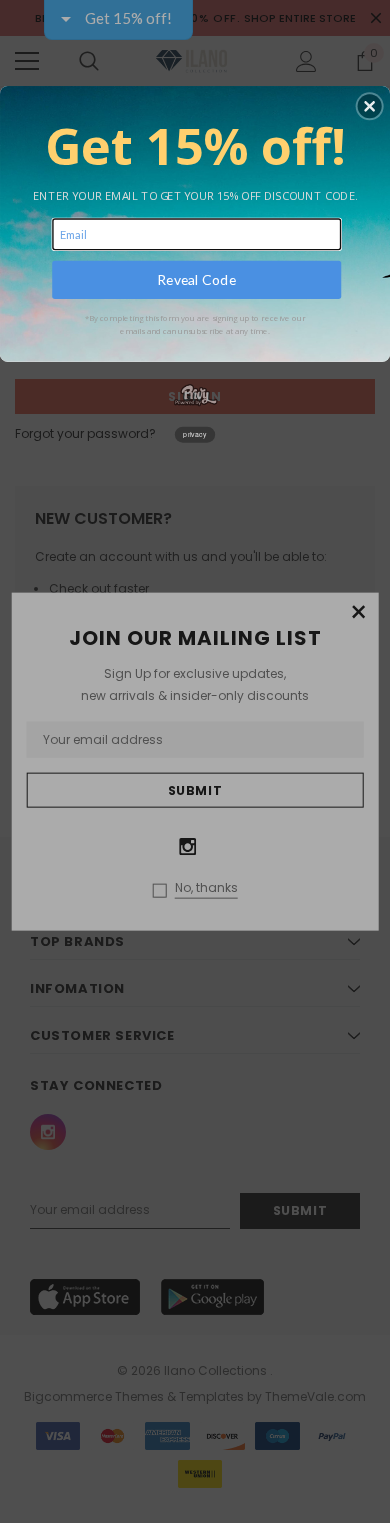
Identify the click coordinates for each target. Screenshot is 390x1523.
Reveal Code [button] (196, 279)
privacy (195, 434)
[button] (370, 106)
